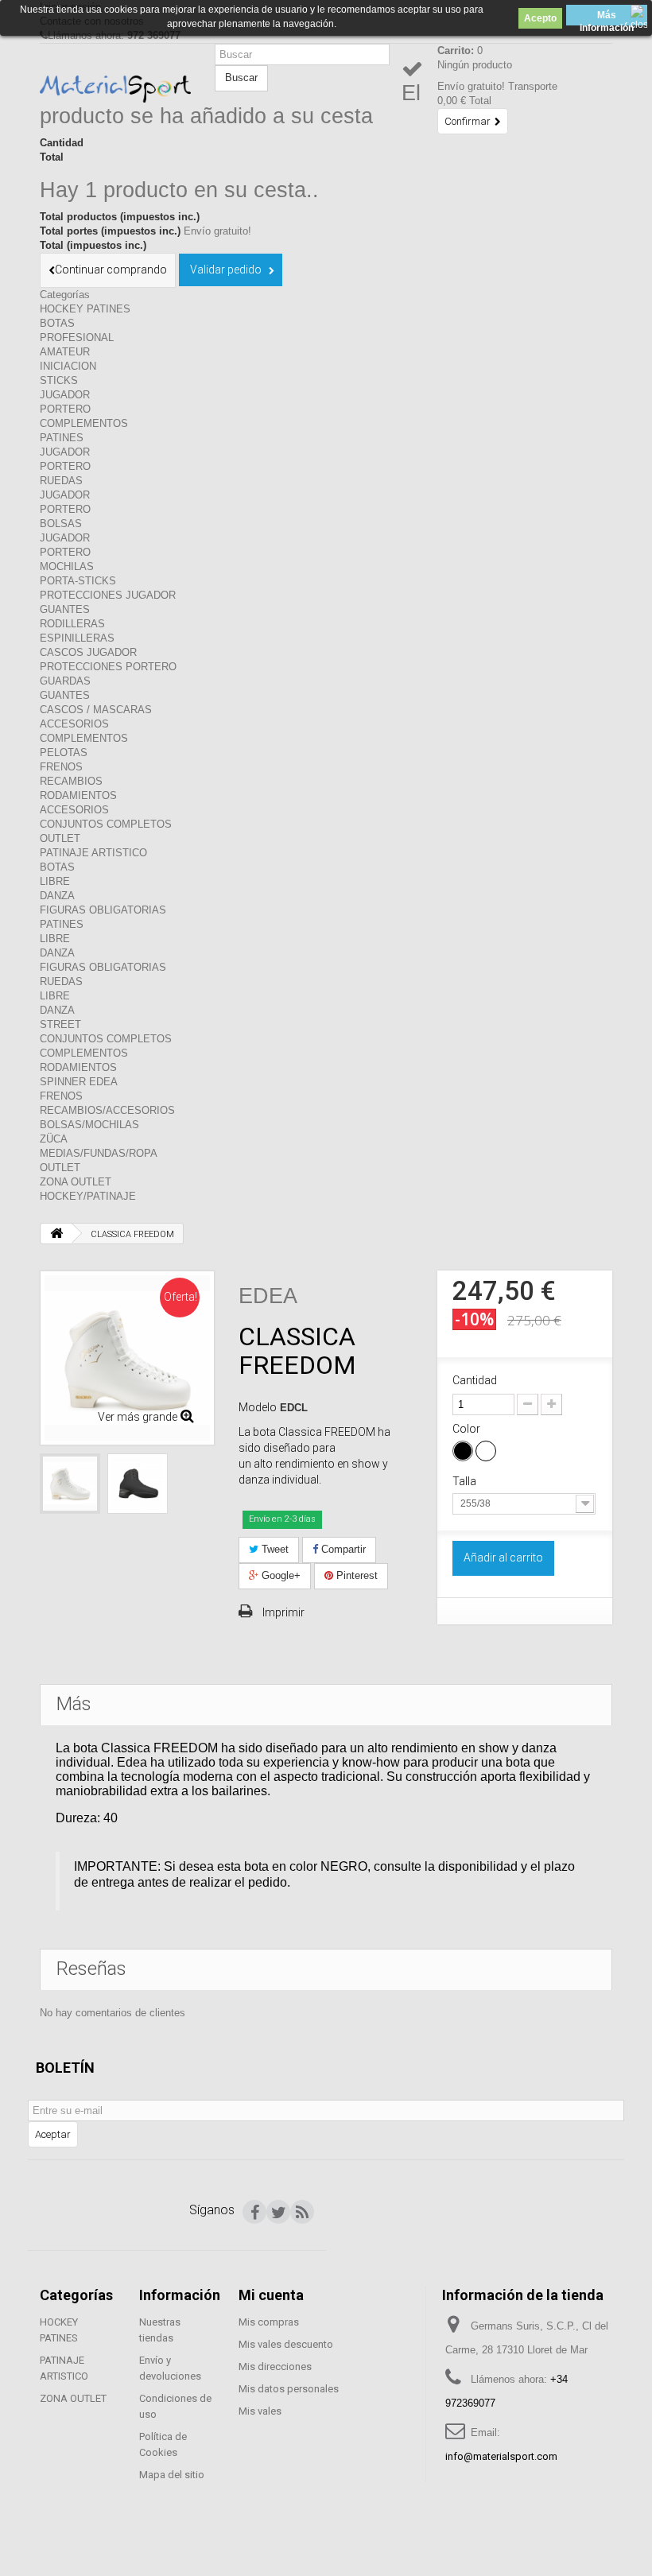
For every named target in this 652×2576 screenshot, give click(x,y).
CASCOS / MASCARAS (96, 710)
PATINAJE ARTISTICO (93, 853)
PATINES (62, 438)
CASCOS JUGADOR (88, 652)
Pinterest (355, 1575)
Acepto (540, 18)
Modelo (258, 1407)
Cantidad (475, 1380)
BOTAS (57, 323)
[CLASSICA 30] (70, 1484)
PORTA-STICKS (78, 581)
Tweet (274, 1549)
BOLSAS (61, 524)
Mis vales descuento (286, 2344)
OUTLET (60, 838)
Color (468, 1429)
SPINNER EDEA (79, 1082)
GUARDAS (65, 681)
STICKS (59, 380)
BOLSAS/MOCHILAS (89, 1125)
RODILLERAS (72, 624)
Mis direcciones (275, 2367)
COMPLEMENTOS (84, 423)
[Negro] (463, 1451)
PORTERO (65, 409)
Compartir (342, 1549)
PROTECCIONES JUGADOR (108, 595)
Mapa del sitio (172, 2475)
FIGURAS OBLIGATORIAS (103, 910)
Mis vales (260, 2411)
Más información (607, 17)
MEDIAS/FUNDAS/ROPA (99, 1153)
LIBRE (55, 881)
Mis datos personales (289, 2389)
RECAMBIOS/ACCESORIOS (107, 1110)
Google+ (279, 1575)
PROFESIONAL (77, 338)
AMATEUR (65, 352)
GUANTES (65, 609)
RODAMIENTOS (78, 795)
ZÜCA (54, 1139)
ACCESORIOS (74, 724)
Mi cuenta (271, 2295)
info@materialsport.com (501, 2456)
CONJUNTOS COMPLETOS (106, 824)
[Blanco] (486, 1451)
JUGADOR (65, 395)
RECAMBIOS (71, 781)
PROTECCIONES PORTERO (108, 667)
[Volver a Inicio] (56, 1234)
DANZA (57, 896)
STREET (60, 1024)
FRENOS (61, 767)
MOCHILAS (67, 566)
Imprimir (283, 1612)
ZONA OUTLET (76, 1182)
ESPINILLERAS (77, 638)
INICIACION (68, 366)
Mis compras (269, 2322)
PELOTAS (64, 753)
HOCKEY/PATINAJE (88, 1196)
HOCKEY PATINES (85, 309)
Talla (466, 1481)
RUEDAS (61, 481)
